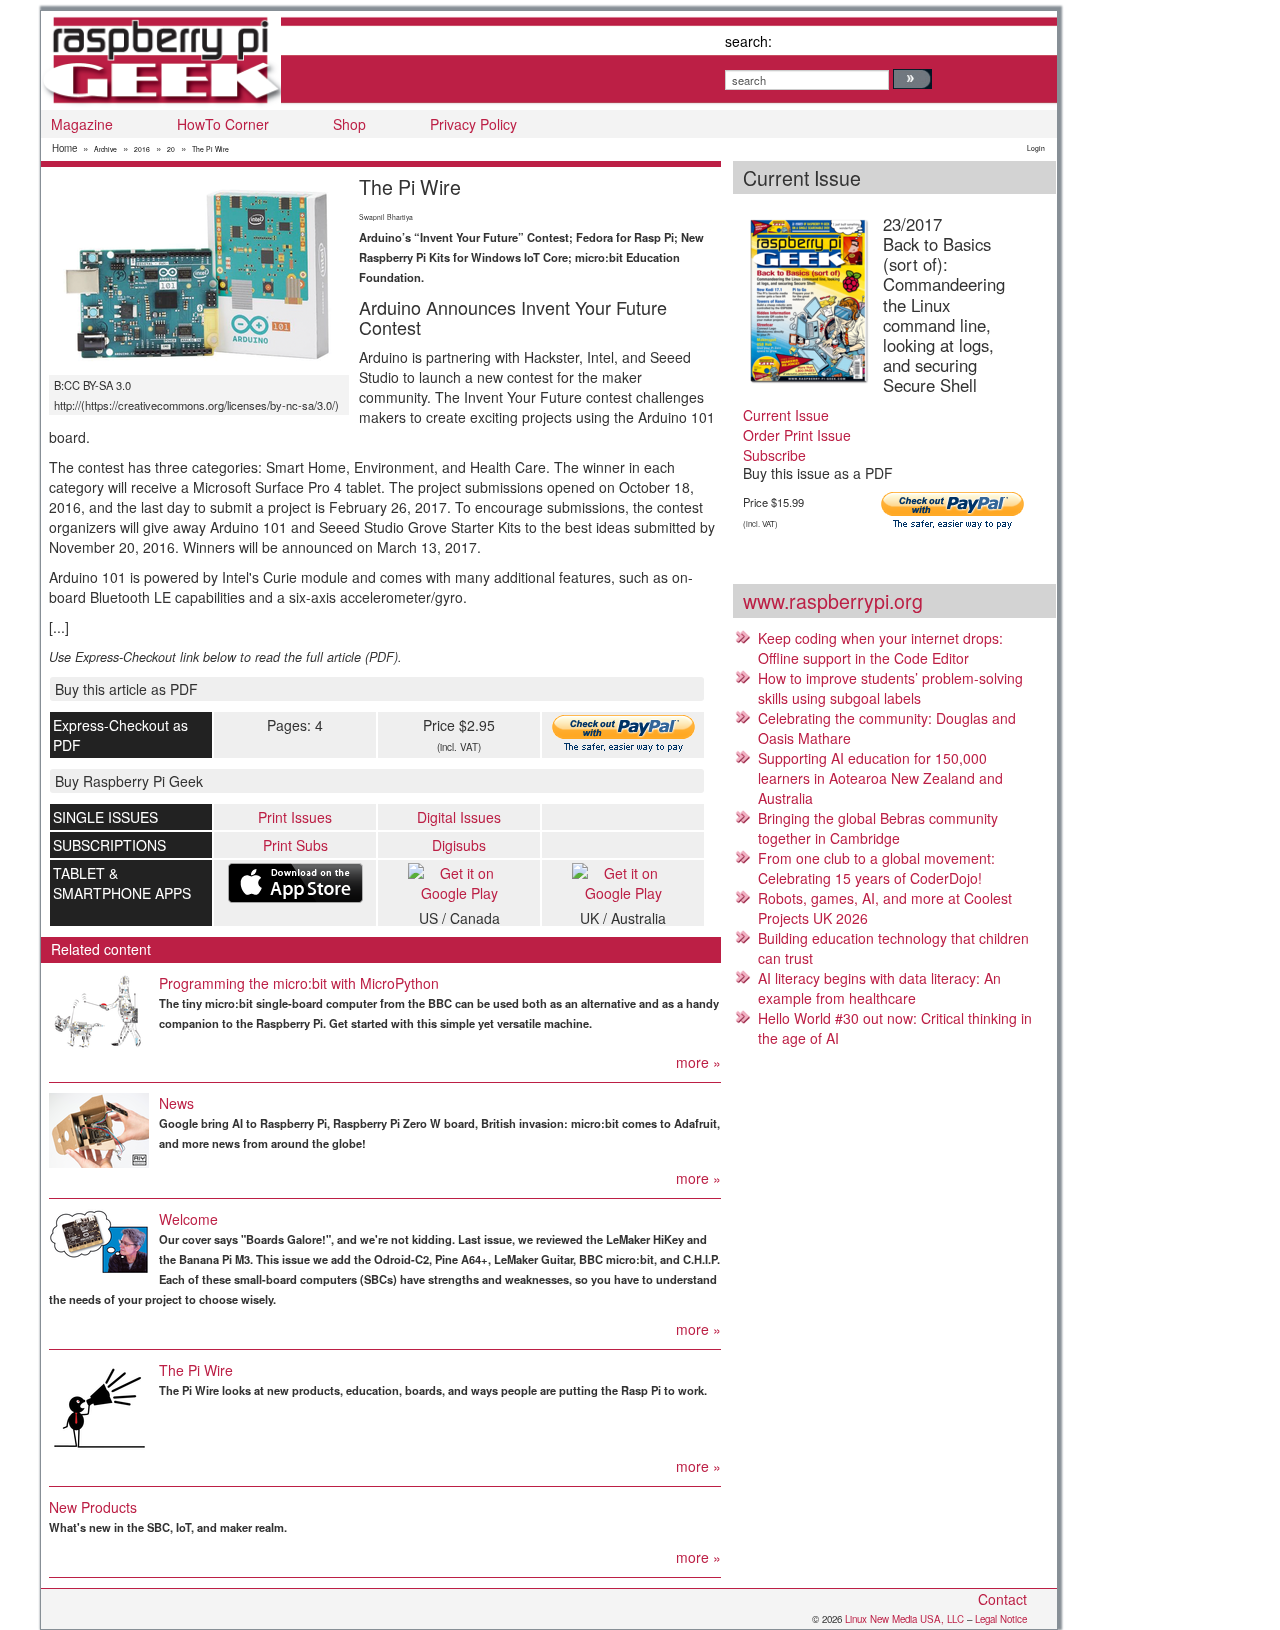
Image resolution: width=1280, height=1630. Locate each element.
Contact (1002, 1599)
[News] (99, 1130)
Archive (105, 149)
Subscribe (774, 455)
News (176, 1103)
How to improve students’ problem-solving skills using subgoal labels (890, 688)
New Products (93, 1507)
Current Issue (786, 415)
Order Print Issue (797, 435)
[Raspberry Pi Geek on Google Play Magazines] (459, 883)
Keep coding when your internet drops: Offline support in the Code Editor (880, 648)
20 (171, 149)
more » (698, 1062)
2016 (142, 149)
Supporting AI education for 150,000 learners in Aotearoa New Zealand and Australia (880, 778)
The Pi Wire (210, 149)
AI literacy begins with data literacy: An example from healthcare (879, 988)
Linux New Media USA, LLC (904, 1619)
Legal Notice (1001, 1619)
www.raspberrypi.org (833, 600)
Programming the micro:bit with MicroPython (299, 983)
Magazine (82, 124)
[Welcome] (99, 1242)
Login (1036, 148)
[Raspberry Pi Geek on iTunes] (295, 883)
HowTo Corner (223, 124)
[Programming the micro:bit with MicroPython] (99, 1012)
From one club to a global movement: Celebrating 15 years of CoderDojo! (876, 868)
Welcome (188, 1219)
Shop (349, 124)
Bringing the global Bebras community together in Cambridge (878, 828)
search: (748, 41)
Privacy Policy (473, 124)
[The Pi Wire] (99, 1408)
